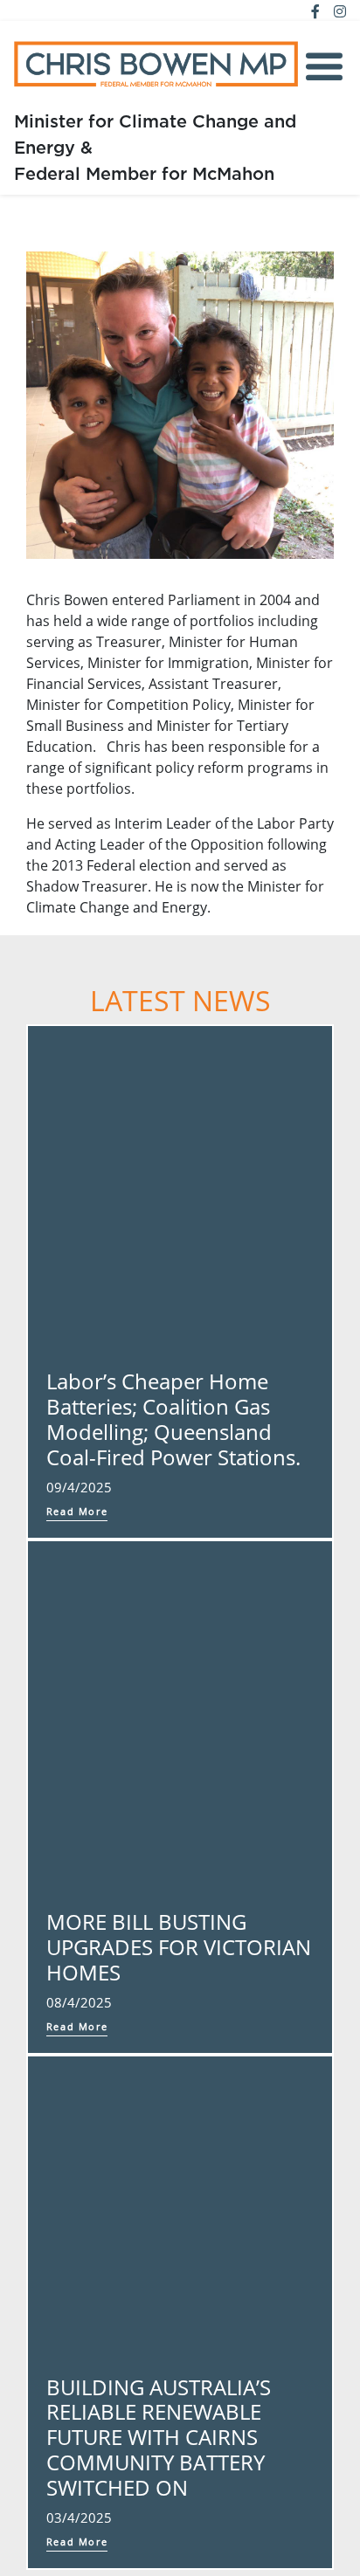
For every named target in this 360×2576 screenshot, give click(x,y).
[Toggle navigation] (324, 67)
